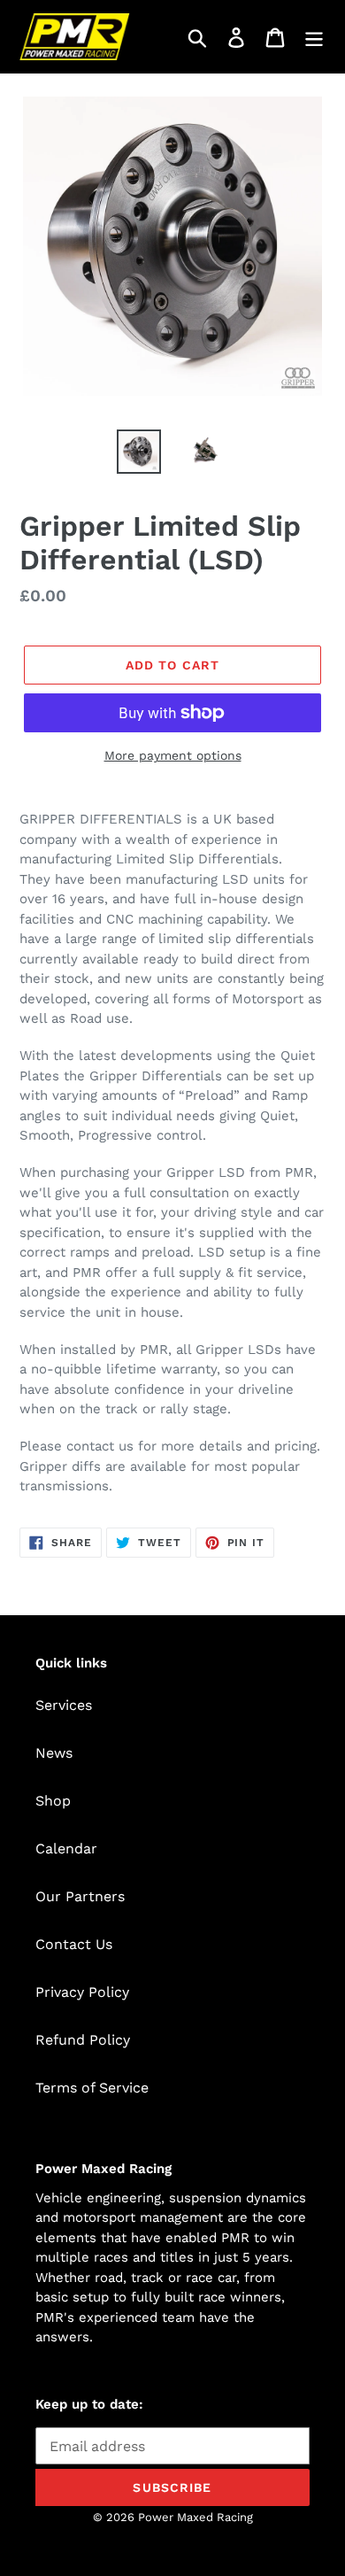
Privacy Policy (82, 1992)
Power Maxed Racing (195, 2517)
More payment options (173, 755)
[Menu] (314, 37)
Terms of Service (92, 2088)
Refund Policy (83, 2040)
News (54, 1753)
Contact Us (74, 1944)
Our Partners (80, 1896)
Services (64, 1705)
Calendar (66, 1849)
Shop (53, 1801)
